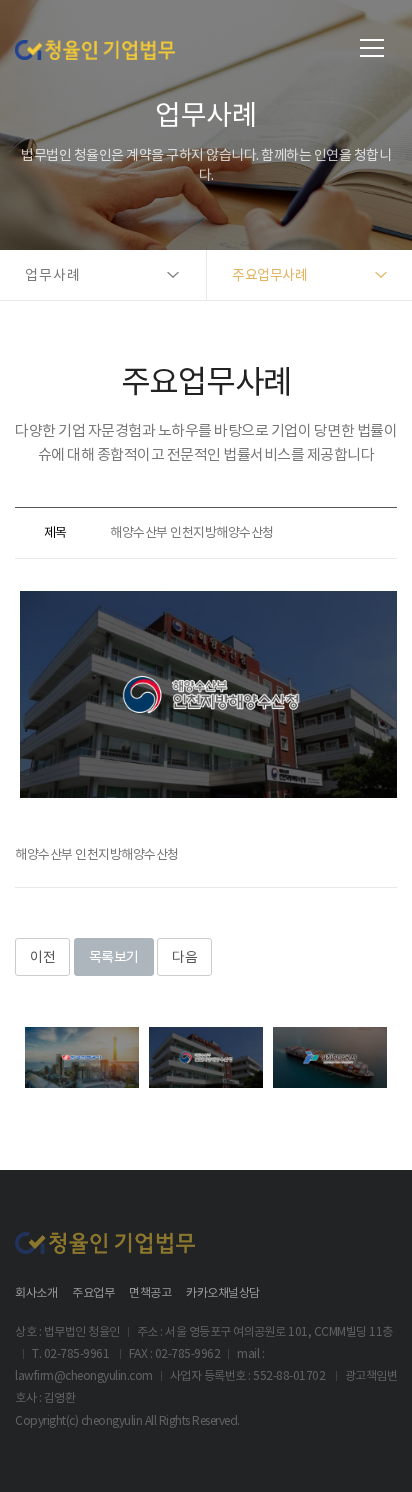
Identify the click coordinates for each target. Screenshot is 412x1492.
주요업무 (93, 1292)
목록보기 (114, 957)
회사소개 (36, 1292)
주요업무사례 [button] (269, 275)
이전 (42, 957)
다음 (184, 957)
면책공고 (150, 1292)
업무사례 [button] (53, 275)
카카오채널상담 (223, 1292)
